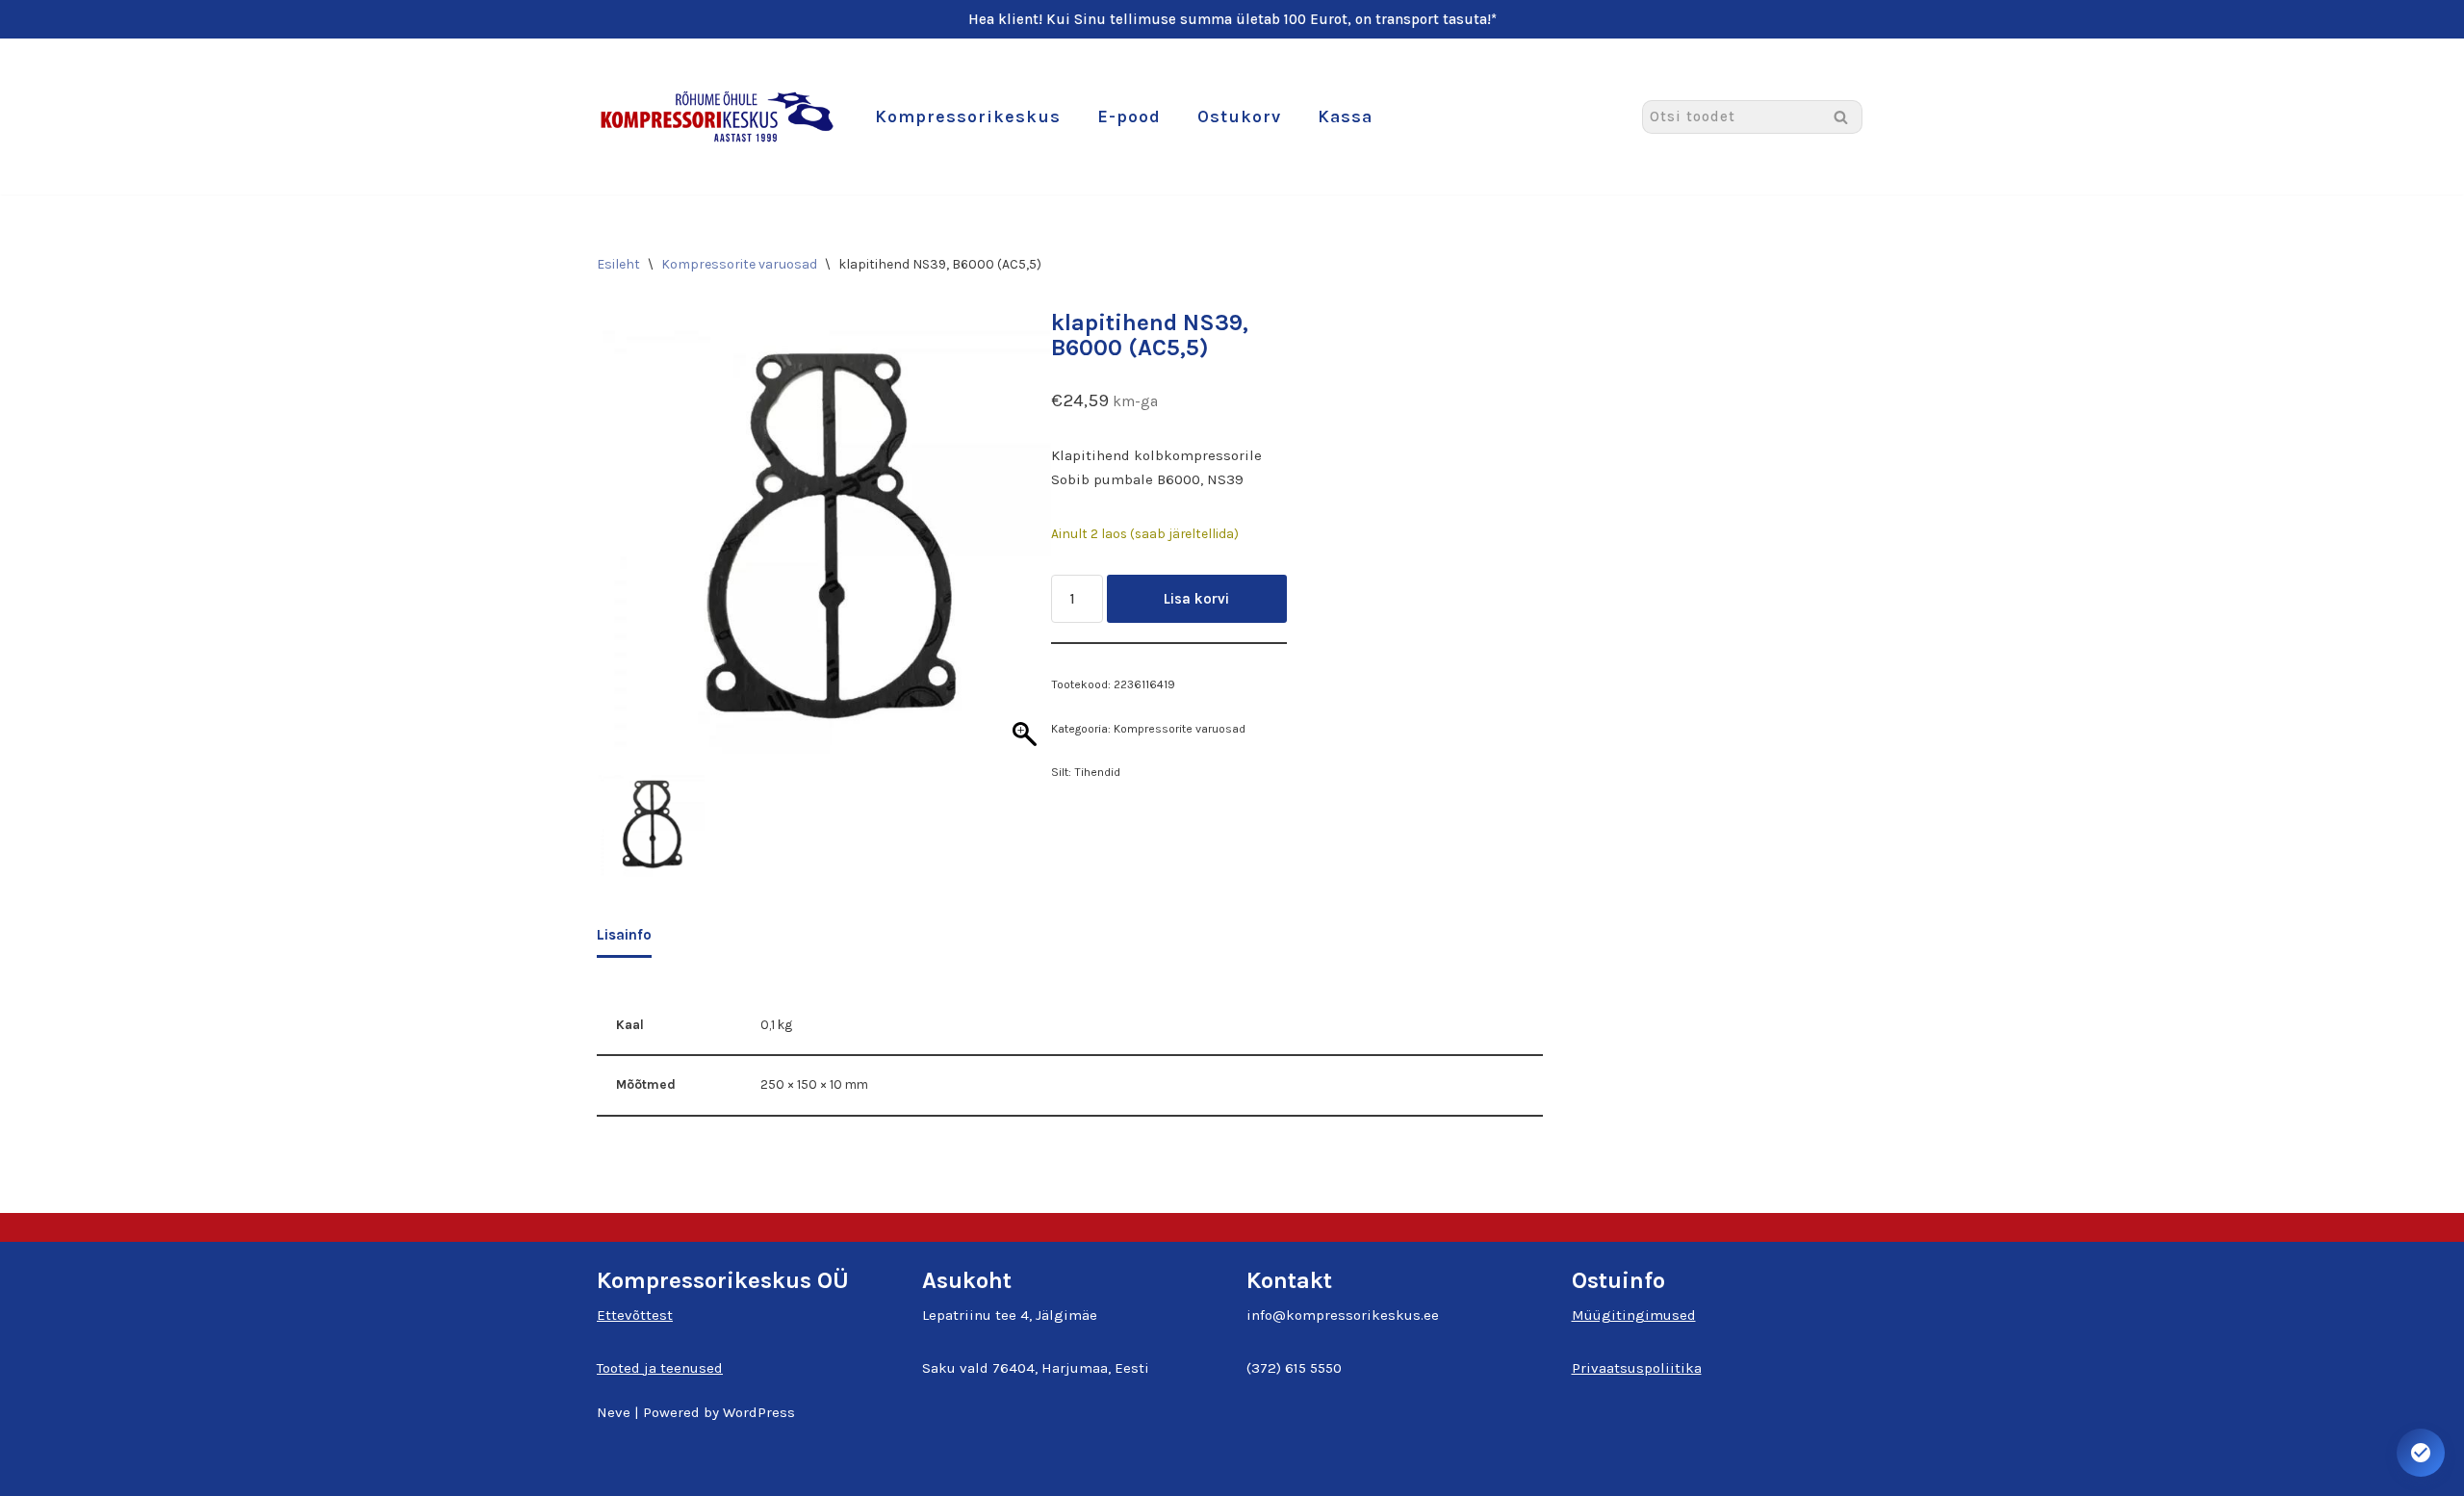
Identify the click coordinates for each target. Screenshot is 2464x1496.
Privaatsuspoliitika (1637, 1368)
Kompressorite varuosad (739, 264)
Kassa (1345, 116)
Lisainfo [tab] (624, 935)
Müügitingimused (1634, 1315)
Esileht (618, 264)
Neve (614, 1412)
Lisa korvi (1196, 599)
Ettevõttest (635, 1315)
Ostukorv (1239, 116)
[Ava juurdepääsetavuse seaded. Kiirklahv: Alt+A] (2421, 1453)
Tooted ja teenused (660, 1368)
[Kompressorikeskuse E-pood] (717, 116)
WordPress (759, 1412)
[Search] (1841, 117)
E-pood (1129, 116)
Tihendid (1097, 772)
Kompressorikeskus (968, 116)
